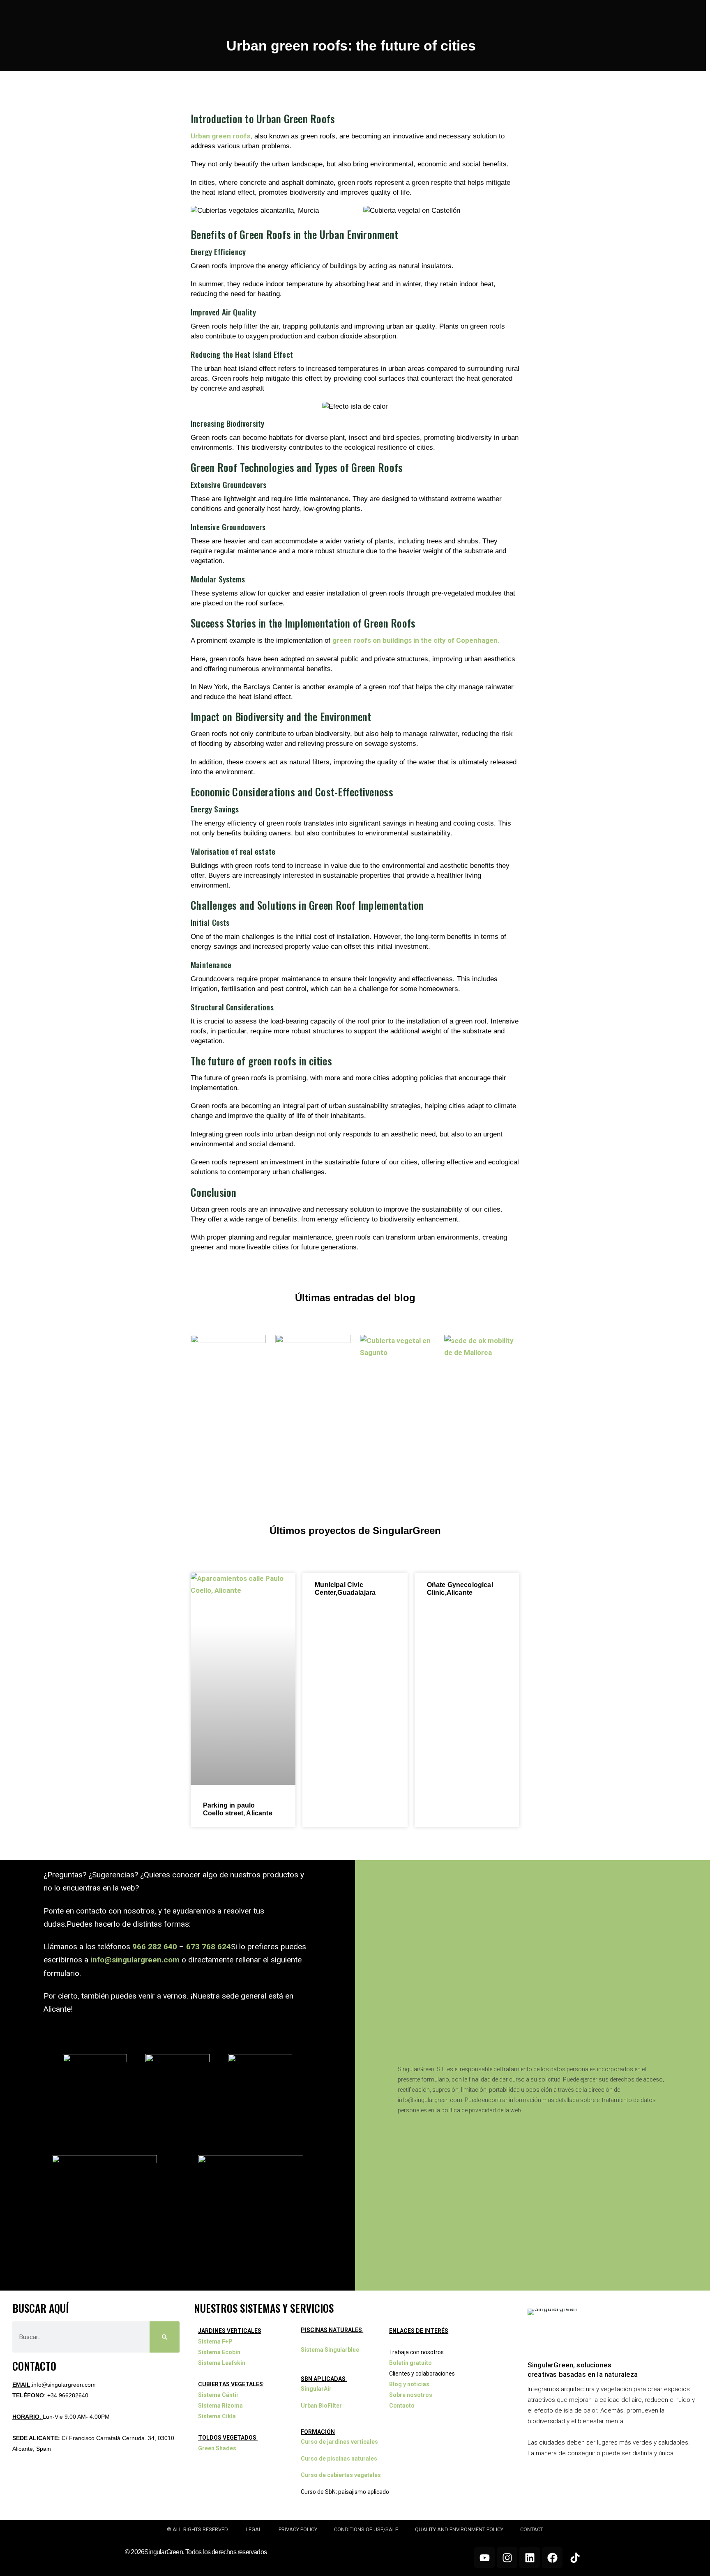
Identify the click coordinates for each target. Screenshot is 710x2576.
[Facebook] (552, 2558)
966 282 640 (155, 1947)
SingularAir (316, 2389)
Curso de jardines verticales (339, 2442)
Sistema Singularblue (330, 2350)
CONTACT (532, 2529)
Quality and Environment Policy (459, 2529)
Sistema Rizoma (220, 2406)
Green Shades (217, 2448)
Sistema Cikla (217, 2416)
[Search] (165, 2337)
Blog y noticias (409, 2384)
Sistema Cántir (218, 2395)
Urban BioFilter (321, 2406)
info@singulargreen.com (135, 1960)
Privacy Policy (298, 2529)
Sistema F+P (215, 2341)
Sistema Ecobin (219, 2352)
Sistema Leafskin (222, 2363)
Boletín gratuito (410, 2363)
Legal (254, 2529)
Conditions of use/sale (366, 2529)
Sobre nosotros (411, 2395)
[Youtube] (484, 2558)
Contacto (402, 2406)
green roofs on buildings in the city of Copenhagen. (416, 640)
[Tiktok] (575, 2558)
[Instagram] (507, 2558)
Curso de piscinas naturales (339, 2459)
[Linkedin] (530, 2558)
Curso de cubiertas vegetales (341, 2475)
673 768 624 (209, 1947)
